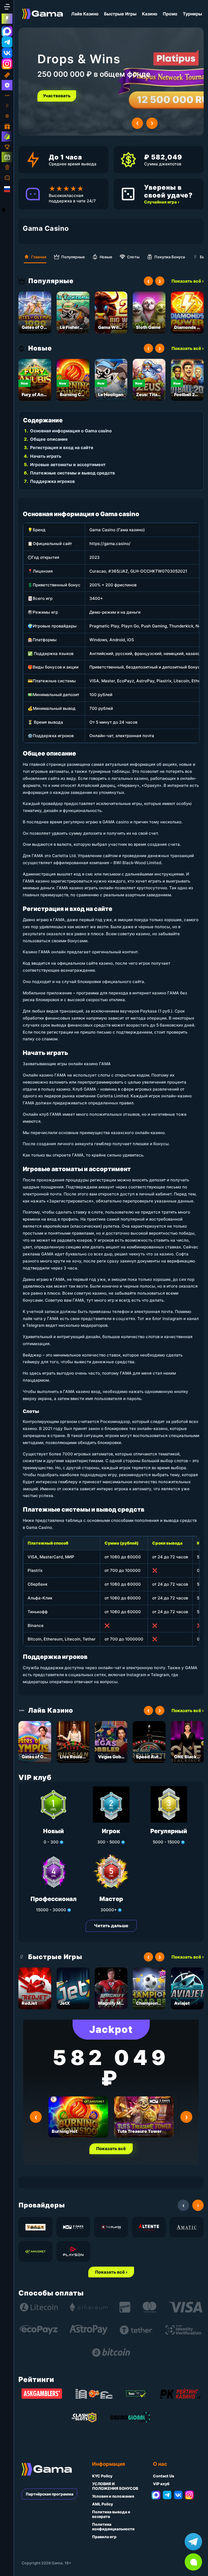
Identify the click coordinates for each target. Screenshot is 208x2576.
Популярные (73, 257)
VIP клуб (161, 2484)
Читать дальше (111, 1926)
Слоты (133, 257)
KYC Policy (102, 2476)
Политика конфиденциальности (113, 2527)
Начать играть (46, 456)
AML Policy (103, 2504)
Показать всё (111, 2149)
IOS (10, 210)
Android (8, 200)
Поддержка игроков (52, 481)
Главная (39, 257)
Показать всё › (188, 281)
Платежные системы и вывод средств (72, 473)
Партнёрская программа (50, 2494)
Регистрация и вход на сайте (62, 447)
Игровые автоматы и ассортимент (68, 465)
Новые (106, 257)
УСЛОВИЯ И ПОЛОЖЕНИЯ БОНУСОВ (115, 2486)
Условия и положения (113, 2496)
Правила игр (104, 2537)
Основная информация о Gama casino (71, 431)
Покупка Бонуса (170, 257)
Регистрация (57, 96)
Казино (150, 14)
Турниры (192, 14)
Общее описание (49, 439)
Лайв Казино (85, 14)
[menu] (7, 7)
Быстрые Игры (120, 14)
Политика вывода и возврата (111, 2514)
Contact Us (164, 2476)
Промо (170, 14)
